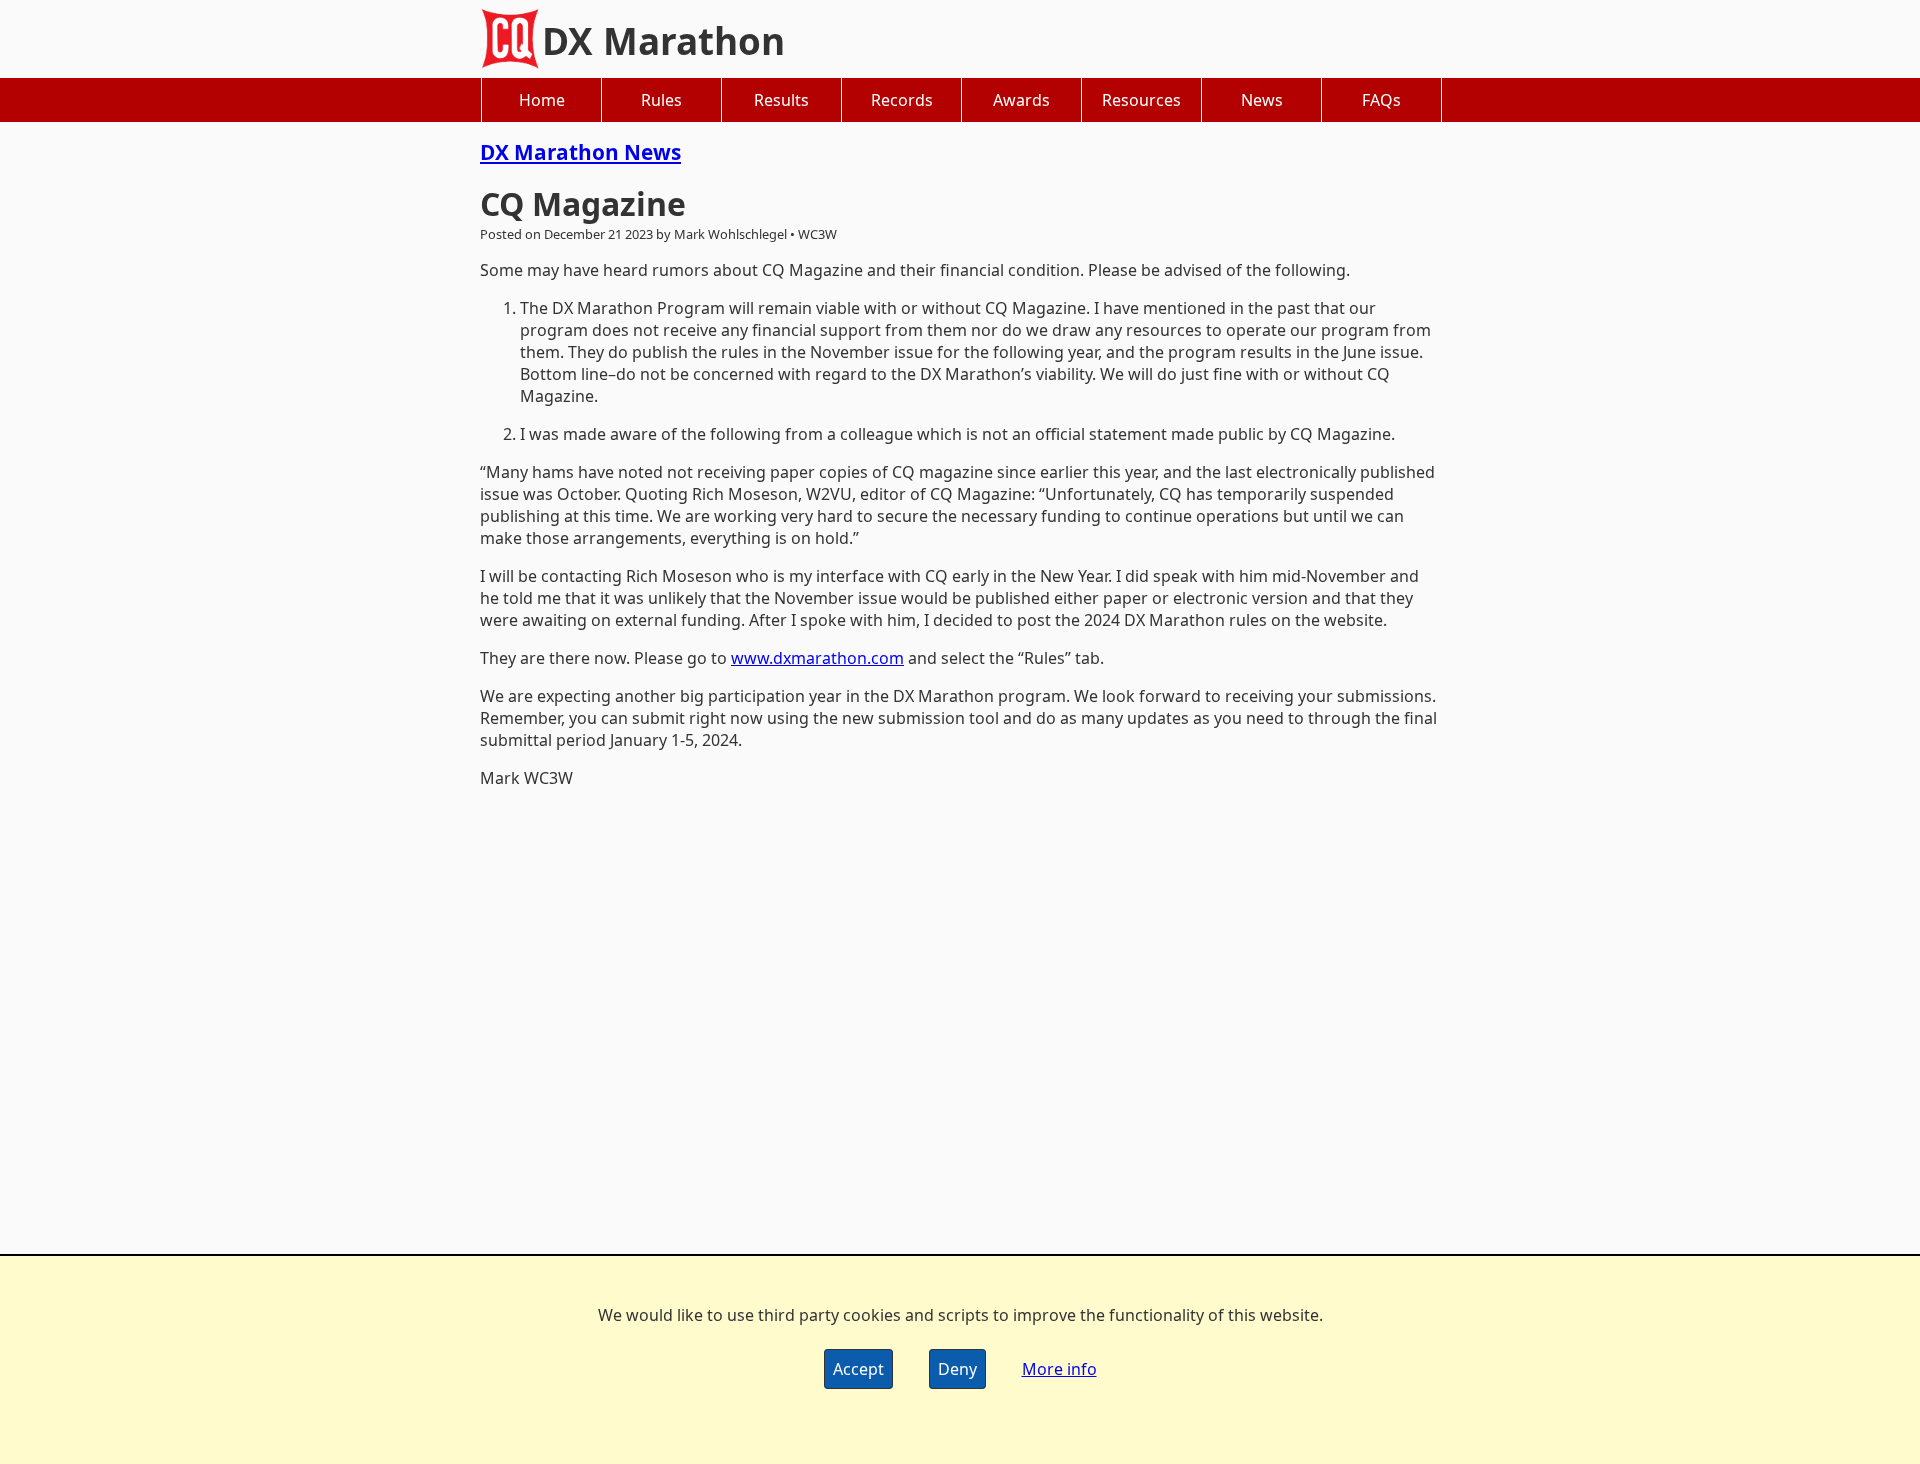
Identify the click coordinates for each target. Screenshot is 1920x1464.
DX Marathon (663, 41)
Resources (1141, 100)
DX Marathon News (580, 152)
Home (542, 100)
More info (1059, 1369)
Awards (1021, 100)
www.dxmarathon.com (817, 658)
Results (781, 100)
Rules (661, 100)
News (1262, 100)
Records (902, 100)
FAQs (1381, 100)
